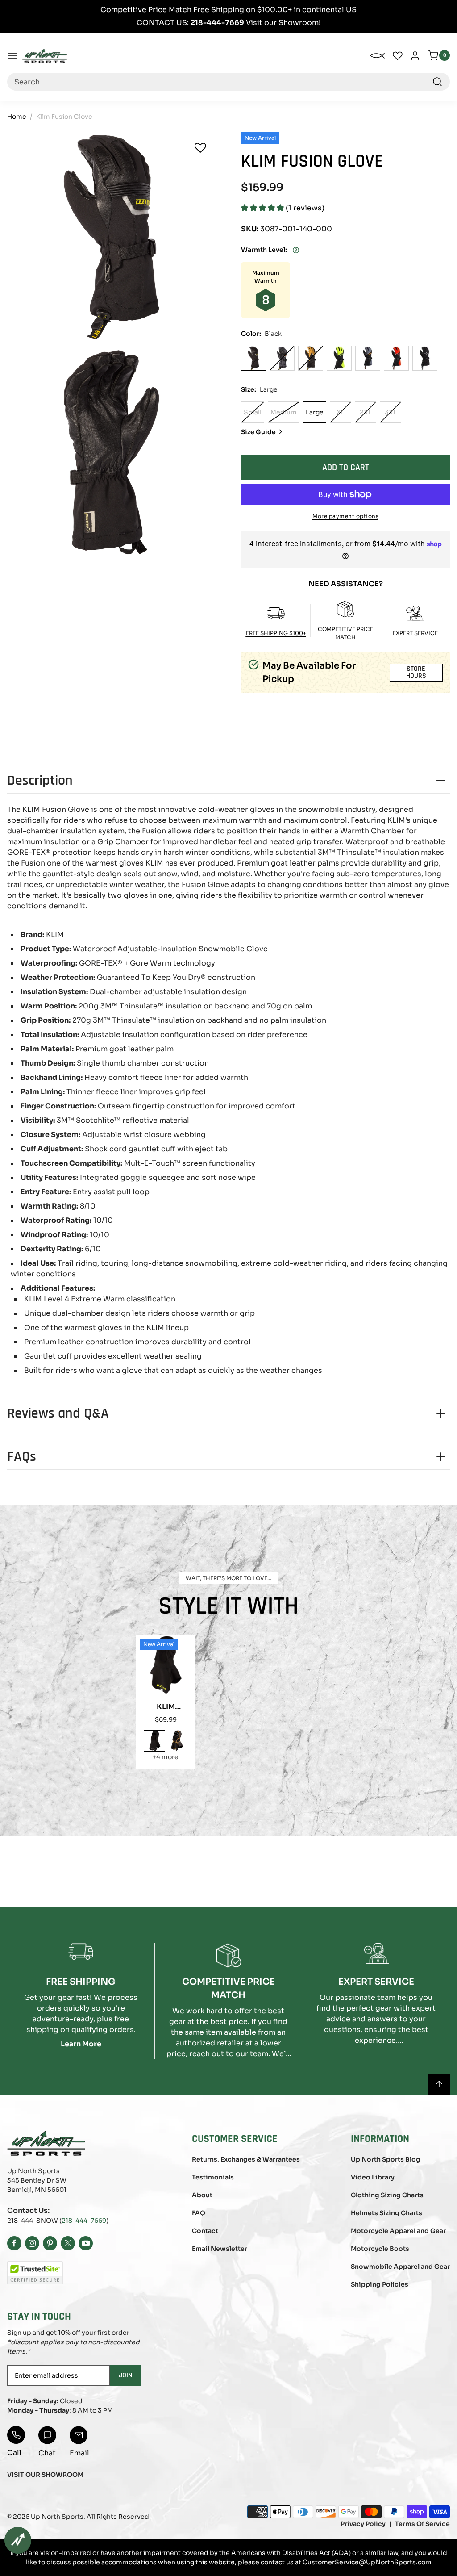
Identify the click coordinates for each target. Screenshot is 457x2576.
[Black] (253, 358)
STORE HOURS (416, 672)
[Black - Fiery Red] (396, 358)
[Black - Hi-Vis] (339, 358)
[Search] (437, 82)
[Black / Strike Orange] (177, 1741)
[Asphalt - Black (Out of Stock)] (311, 358)
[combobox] (228, 82)
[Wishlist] (200, 148)
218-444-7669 (84, 2221)
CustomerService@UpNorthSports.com (367, 2562)
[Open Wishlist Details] (398, 56)
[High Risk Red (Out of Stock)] (282, 358)
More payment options (345, 516)
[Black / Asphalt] (154, 1741)
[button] (263, 208)
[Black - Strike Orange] (368, 358)
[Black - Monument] (425, 358)
